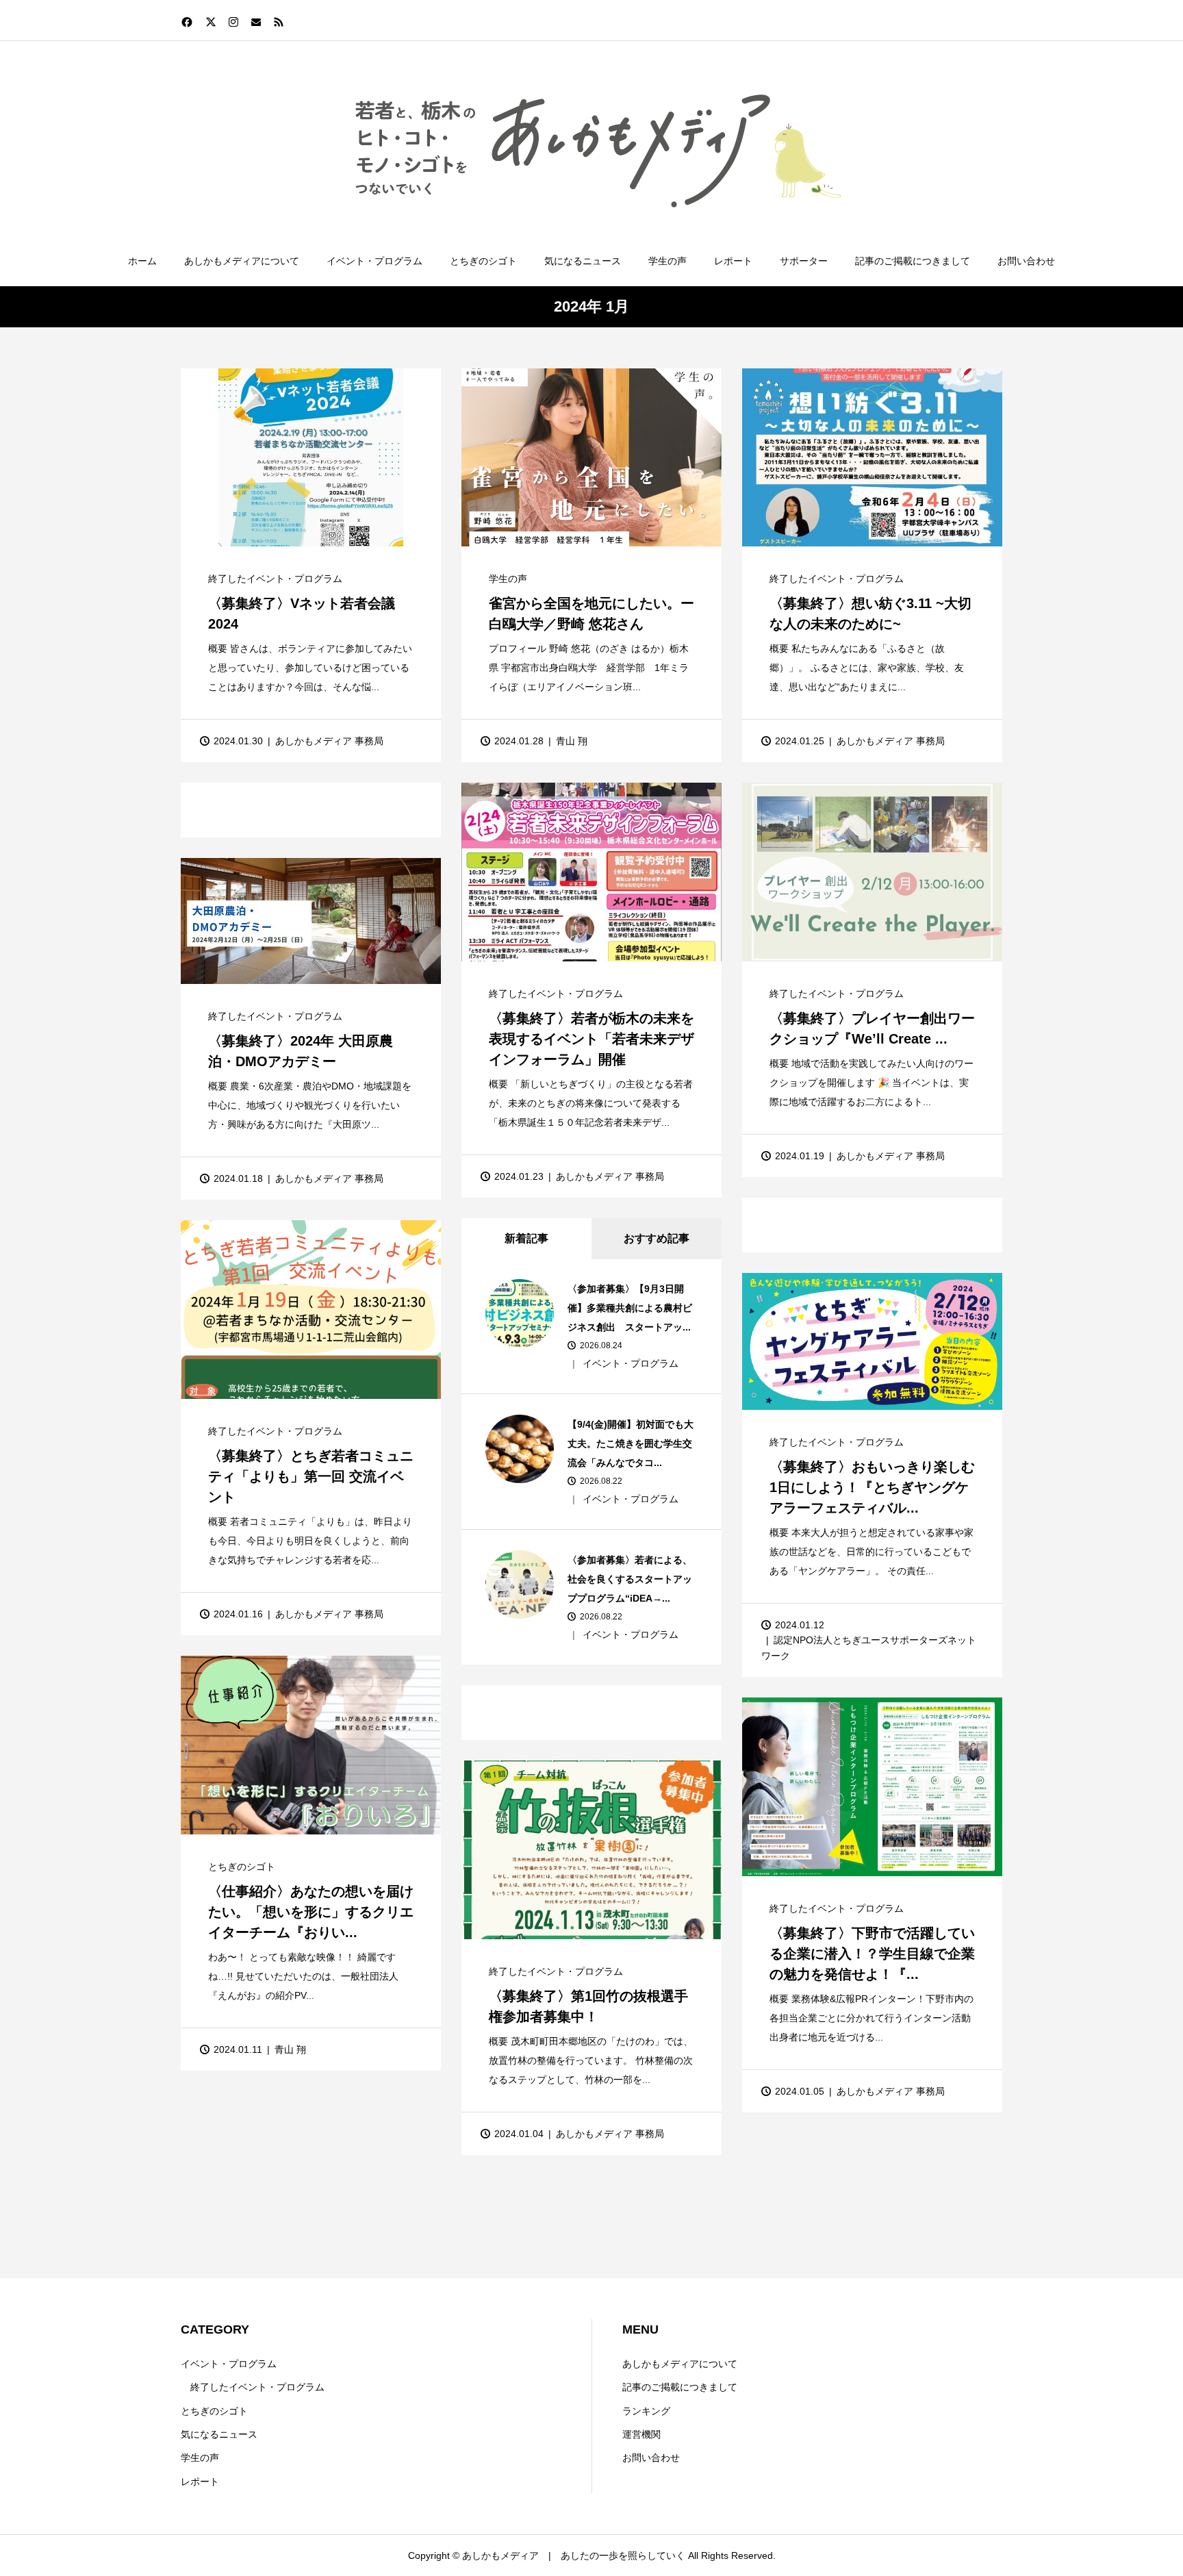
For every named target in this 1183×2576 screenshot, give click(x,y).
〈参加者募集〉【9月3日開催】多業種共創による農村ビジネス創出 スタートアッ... (630, 1308)
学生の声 (667, 261)
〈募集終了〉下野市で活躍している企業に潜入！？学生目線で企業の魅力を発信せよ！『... (872, 1954)
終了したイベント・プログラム (275, 579)
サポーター (804, 261)
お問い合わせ (1026, 261)
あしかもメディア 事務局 (329, 741)
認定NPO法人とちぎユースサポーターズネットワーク (869, 1647)
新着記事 (526, 1238)
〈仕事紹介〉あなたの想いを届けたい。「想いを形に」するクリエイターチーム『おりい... (311, 1912)
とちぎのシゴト (483, 261)
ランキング (646, 2411)
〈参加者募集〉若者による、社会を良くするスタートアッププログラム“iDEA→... (630, 1579)
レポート (733, 261)
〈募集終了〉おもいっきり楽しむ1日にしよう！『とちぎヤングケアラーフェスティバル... (872, 1487)
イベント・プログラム (374, 261)
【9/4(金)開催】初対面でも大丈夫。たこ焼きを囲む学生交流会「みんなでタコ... (631, 1443)
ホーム (142, 261)
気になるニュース (583, 261)
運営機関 (641, 2434)
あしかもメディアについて (242, 261)
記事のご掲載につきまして (913, 261)
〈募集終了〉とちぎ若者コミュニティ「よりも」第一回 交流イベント (311, 1476)
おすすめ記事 (657, 1238)
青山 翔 (572, 741)
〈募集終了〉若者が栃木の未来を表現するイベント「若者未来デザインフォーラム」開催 (591, 1039)
